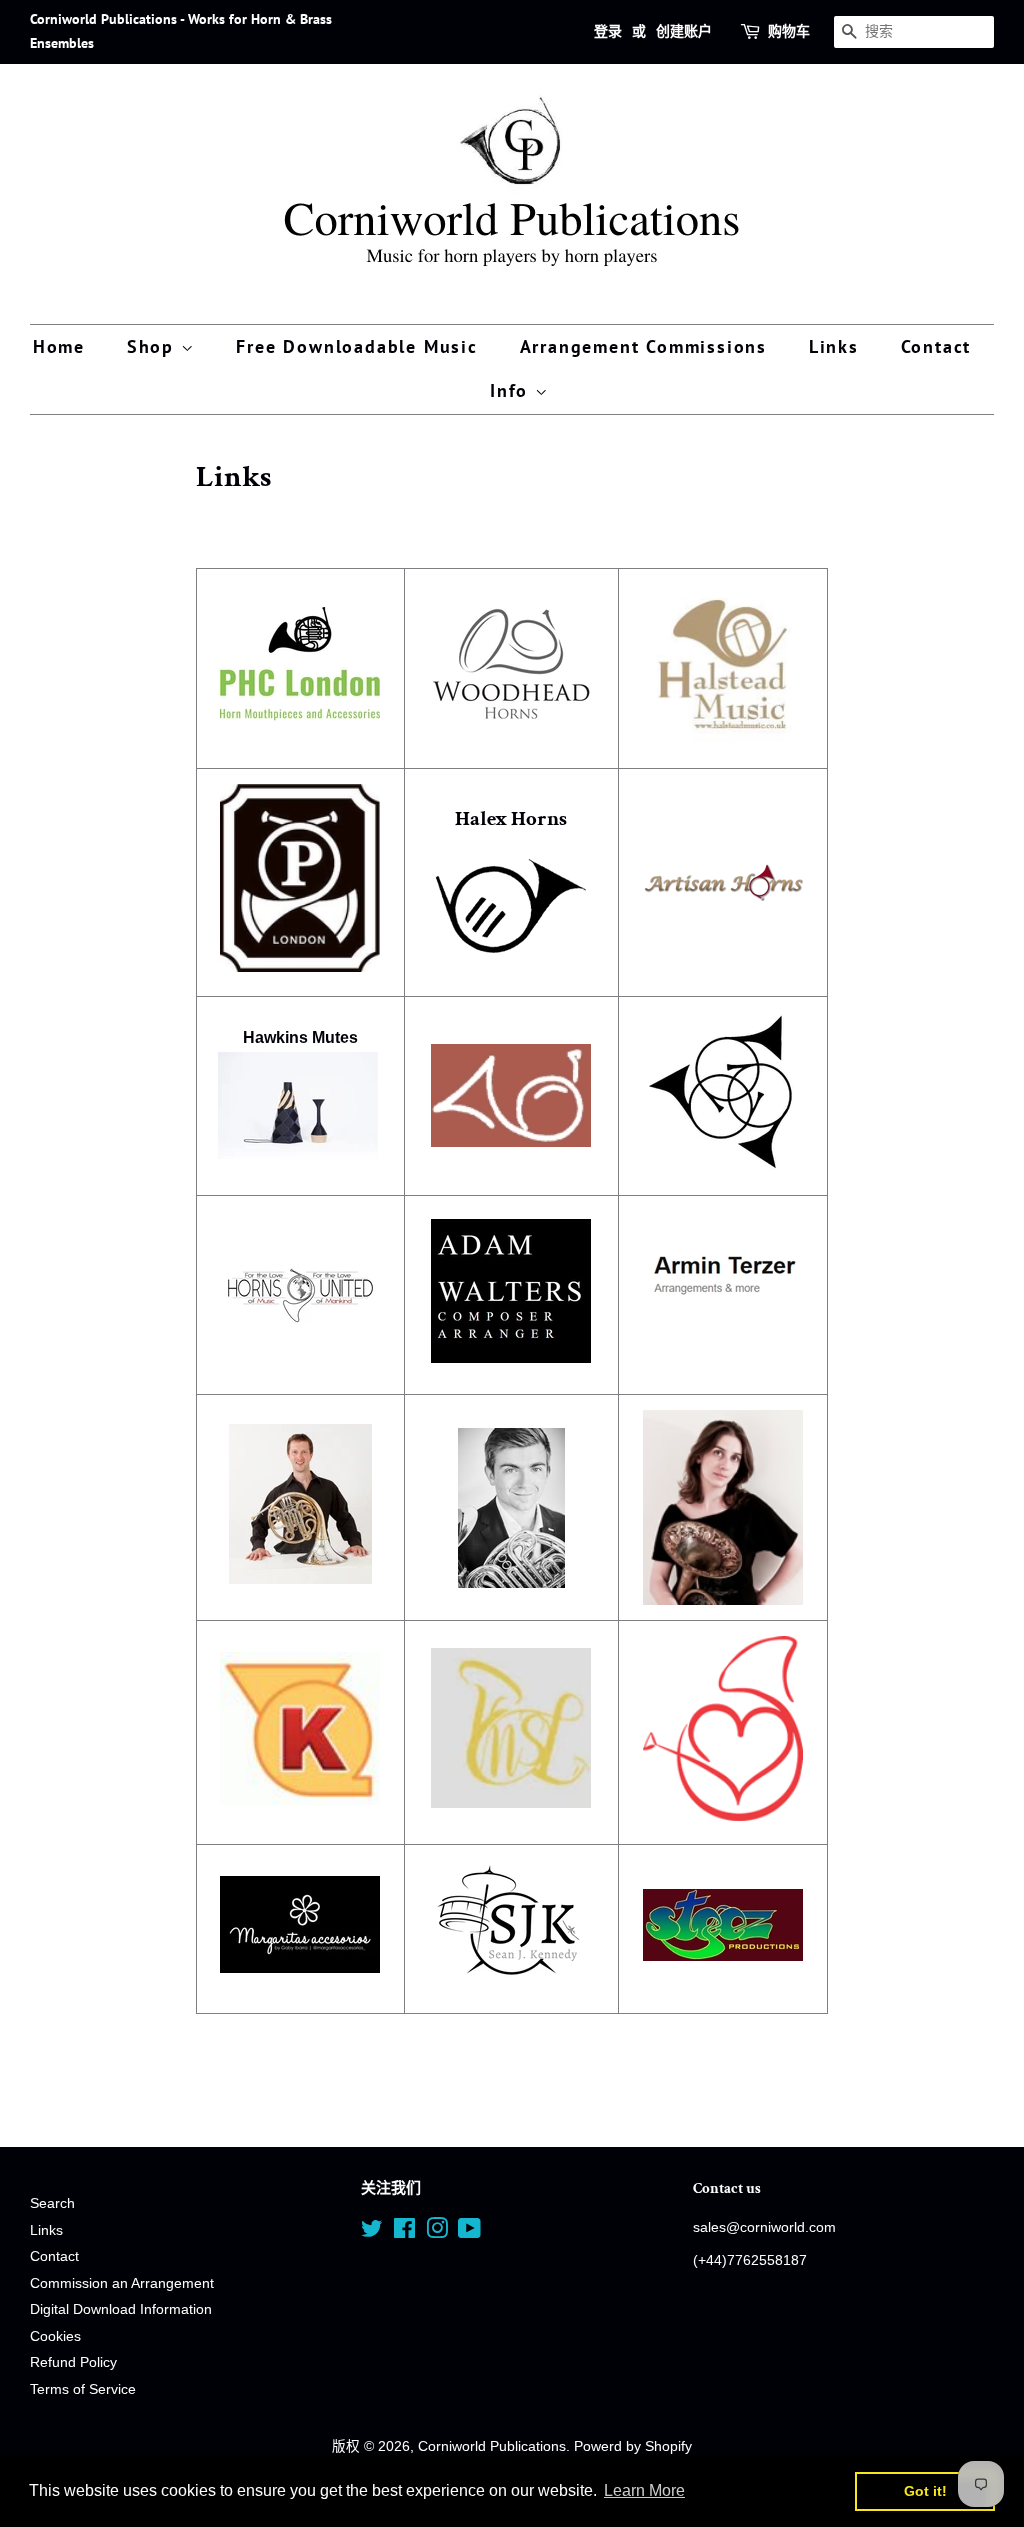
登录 (608, 31)
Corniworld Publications (492, 2446)
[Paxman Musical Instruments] (300, 966)
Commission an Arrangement (122, 2283)
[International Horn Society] (723, 1166)
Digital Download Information (121, 2309)
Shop (154, 346)
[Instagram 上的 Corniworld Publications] (437, 2232)
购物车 (789, 31)
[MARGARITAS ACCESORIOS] (300, 1967)
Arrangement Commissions (643, 346)
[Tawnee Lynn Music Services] (511, 1802)
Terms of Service (83, 2389)
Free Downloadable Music (356, 346)
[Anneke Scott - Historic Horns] (723, 1507)
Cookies (55, 2336)
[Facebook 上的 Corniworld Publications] (404, 2232)
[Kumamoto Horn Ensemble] (300, 1799)
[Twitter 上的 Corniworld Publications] (372, 2232)
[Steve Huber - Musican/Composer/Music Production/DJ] (723, 1955)
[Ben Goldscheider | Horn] (512, 1508)
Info (512, 390)
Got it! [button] (925, 2491)
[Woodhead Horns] (511, 714)
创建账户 (684, 31)
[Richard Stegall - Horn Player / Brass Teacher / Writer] (300, 1578)
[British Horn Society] (512, 1095)
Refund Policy (73, 2362)
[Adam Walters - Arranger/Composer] (511, 1357)
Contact (936, 346)
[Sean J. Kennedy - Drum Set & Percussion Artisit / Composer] (511, 1984)
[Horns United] (300, 1365)
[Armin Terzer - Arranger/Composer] (723, 1324)
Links (834, 346)
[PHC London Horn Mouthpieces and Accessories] (300, 716)
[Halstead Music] (723, 739)
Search (52, 2203)
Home (59, 346)
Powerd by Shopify (633, 2446)
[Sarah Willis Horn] (723, 1815)
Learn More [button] (644, 2490)
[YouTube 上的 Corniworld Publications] (469, 2232)
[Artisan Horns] (723, 882)
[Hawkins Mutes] (298, 1153)
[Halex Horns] (511, 947)
